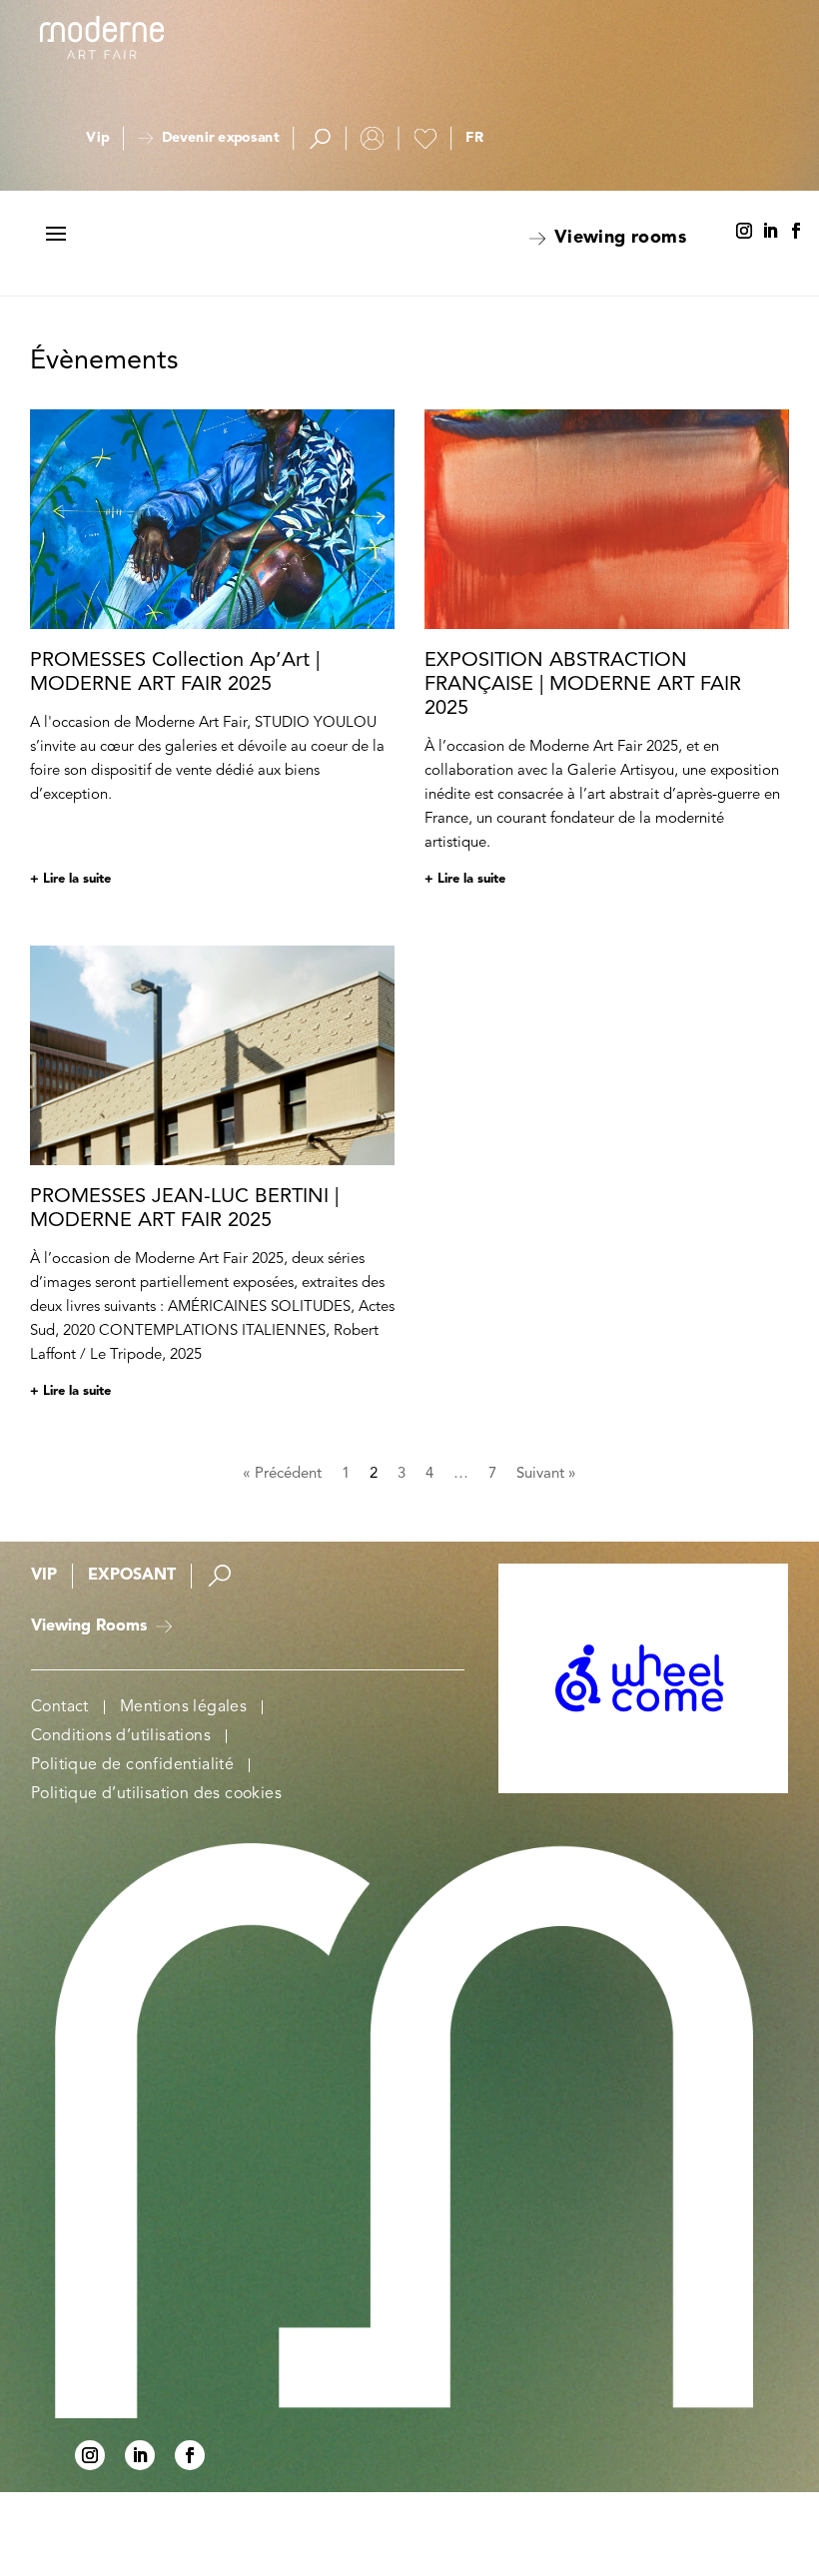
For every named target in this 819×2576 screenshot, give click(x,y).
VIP (44, 1572)
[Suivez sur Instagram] (744, 232)
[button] (474, 139)
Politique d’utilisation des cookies (90, 1895)
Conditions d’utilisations (78, 1802)
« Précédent (282, 1474)
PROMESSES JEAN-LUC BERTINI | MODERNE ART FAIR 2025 (184, 1209)
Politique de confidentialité (85, 1845)
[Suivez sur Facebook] (796, 232)
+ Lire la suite (70, 879)
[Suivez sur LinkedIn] (770, 232)
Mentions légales (65, 1759)
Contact (60, 1723)
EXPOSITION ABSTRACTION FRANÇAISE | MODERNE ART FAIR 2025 (583, 685)
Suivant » (546, 1474)
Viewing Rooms (89, 1642)
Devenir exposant (220, 139)
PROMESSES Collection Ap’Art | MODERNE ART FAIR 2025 (175, 673)
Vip (97, 139)
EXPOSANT (132, 1572)
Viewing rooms (620, 238)
